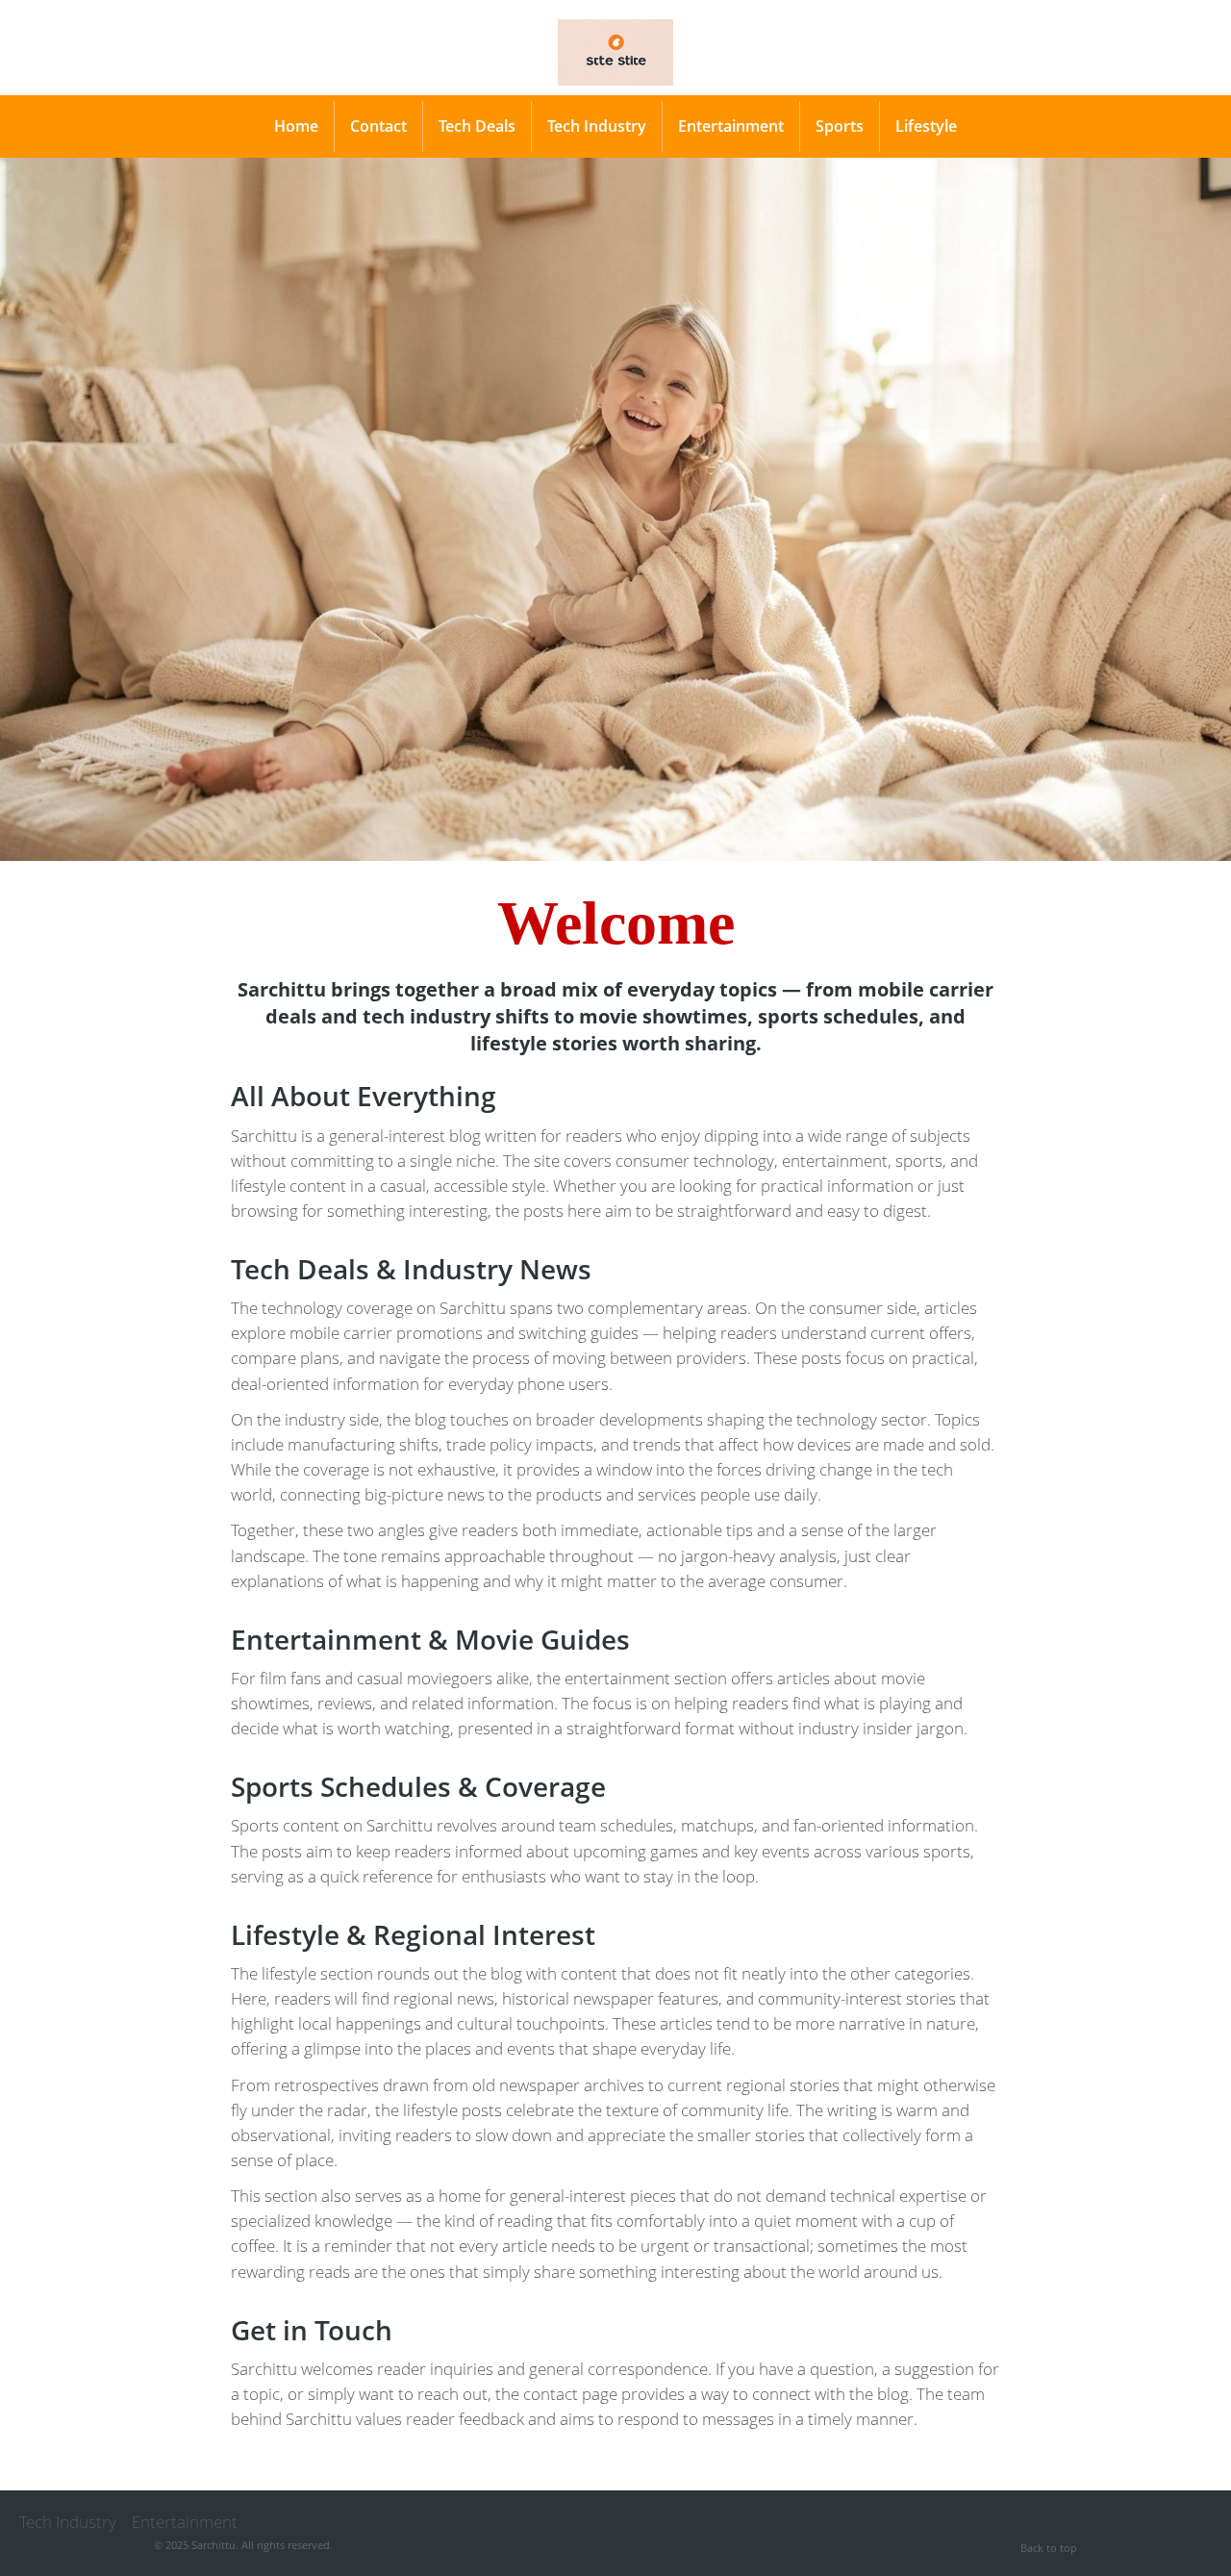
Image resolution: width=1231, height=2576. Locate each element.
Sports (840, 126)
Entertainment (731, 126)
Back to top (1049, 2548)
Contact (378, 126)
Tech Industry (597, 126)
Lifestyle (926, 126)
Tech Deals (477, 126)
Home (296, 126)
